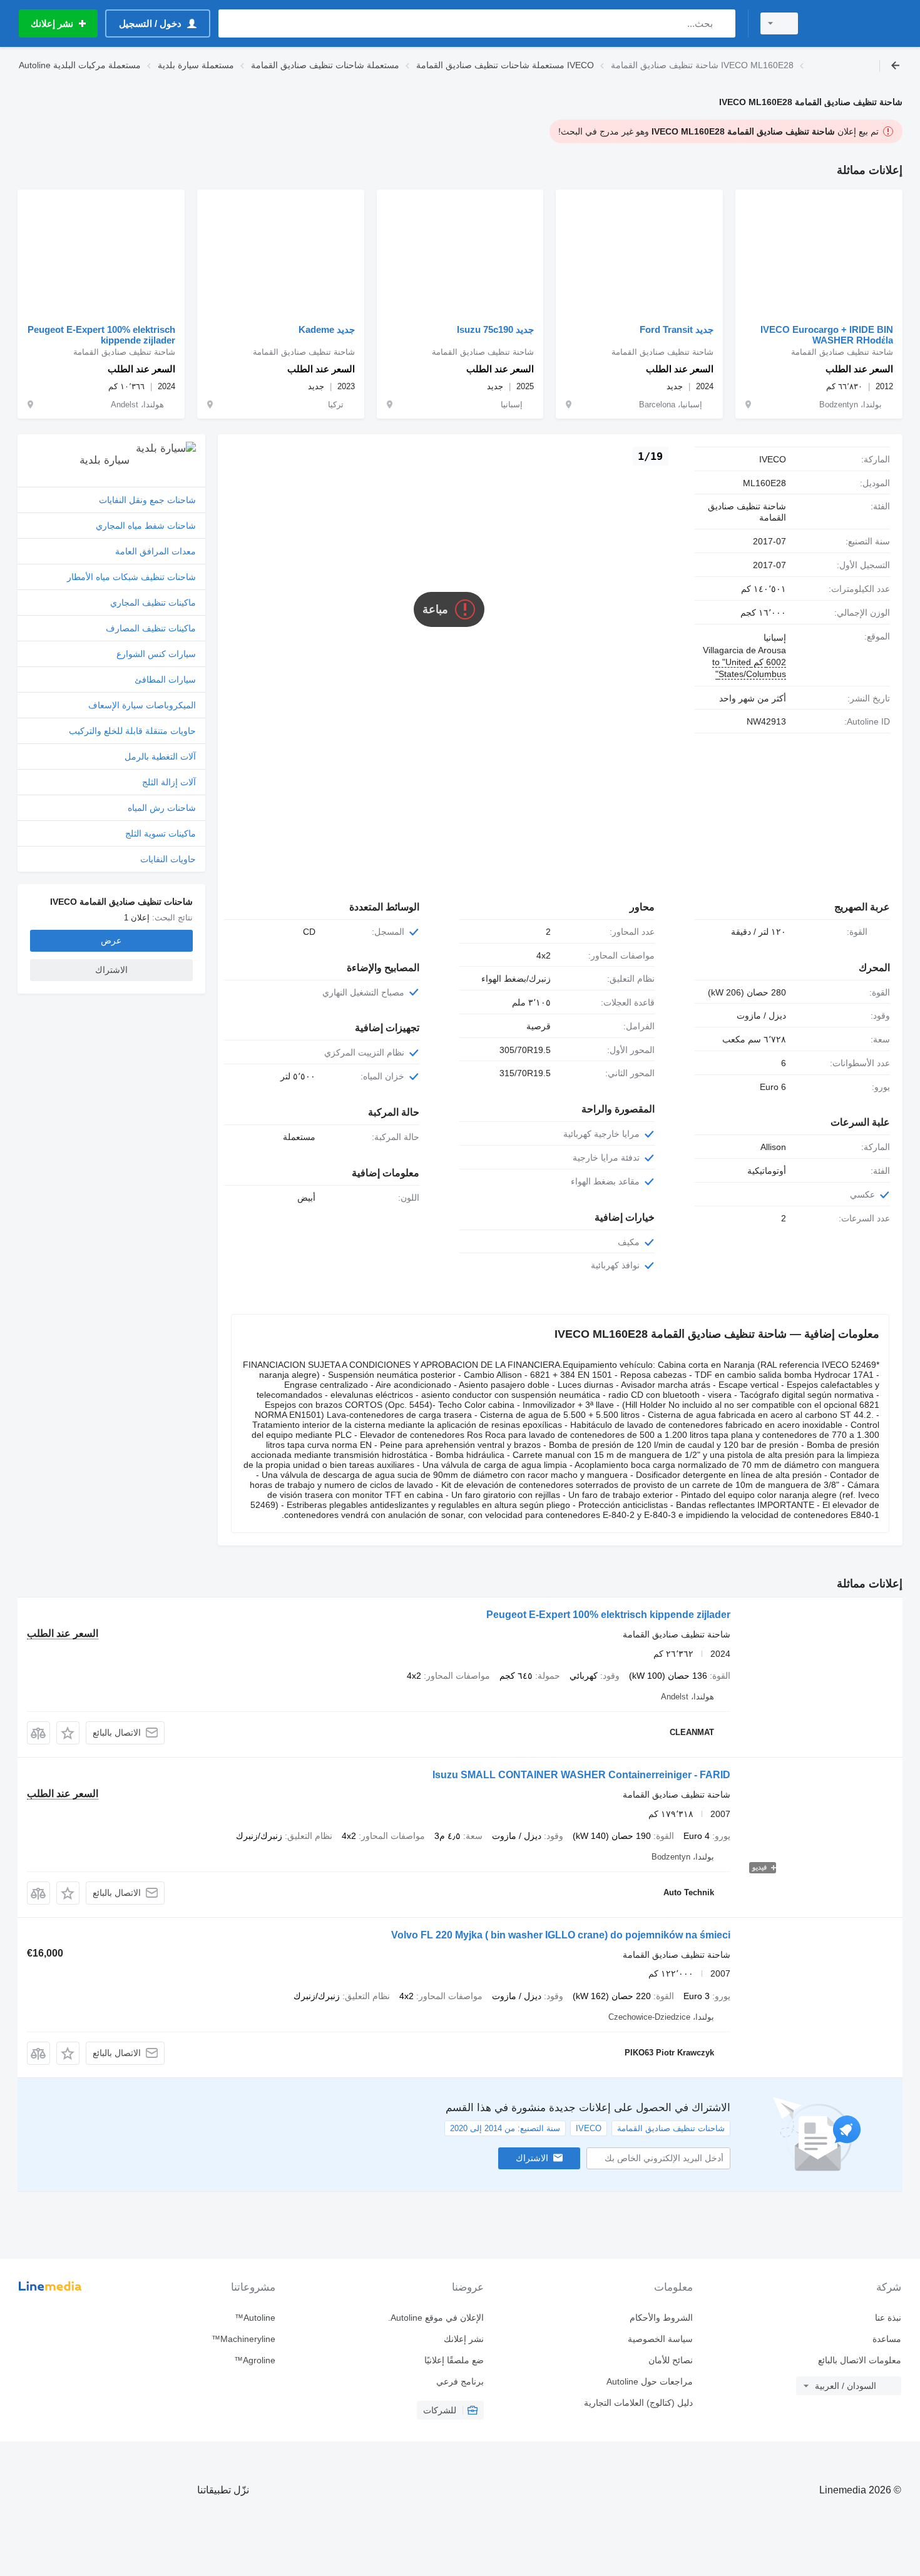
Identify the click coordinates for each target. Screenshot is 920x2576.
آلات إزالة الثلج (169, 782)
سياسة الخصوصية (660, 2339)
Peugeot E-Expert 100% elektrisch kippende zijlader (101, 335)
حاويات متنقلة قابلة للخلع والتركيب (132, 731)
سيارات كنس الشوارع (156, 654)
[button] (68, 1733)
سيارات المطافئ (165, 680)
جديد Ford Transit (677, 329)
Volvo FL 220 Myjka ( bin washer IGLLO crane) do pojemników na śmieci (561, 1935)
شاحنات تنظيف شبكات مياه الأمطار (131, 577)
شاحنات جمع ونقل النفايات (147, 500)
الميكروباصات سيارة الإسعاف (142, 705)
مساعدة (887, 2339)
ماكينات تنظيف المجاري (153, 603)
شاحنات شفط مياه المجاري (146, 526)
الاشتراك (532, 2158)
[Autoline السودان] (857, 23)
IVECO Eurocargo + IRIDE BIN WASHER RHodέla (827, 335)
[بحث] (723, 23)
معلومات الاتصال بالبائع (860, 2360)
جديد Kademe (327, 329)
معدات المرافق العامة (156, 551)
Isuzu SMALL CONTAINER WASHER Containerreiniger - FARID (581, 1775)
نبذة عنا (888, 2318)
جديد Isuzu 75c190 (495, 329)
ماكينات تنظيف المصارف (151, 628)
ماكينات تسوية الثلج (161, 833)
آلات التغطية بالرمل (160, 756)
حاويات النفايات (168, 859)
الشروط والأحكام (661, 2318)
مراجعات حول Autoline (649, 2381)
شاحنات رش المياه (162, 808)
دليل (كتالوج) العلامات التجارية (638, 2403)
